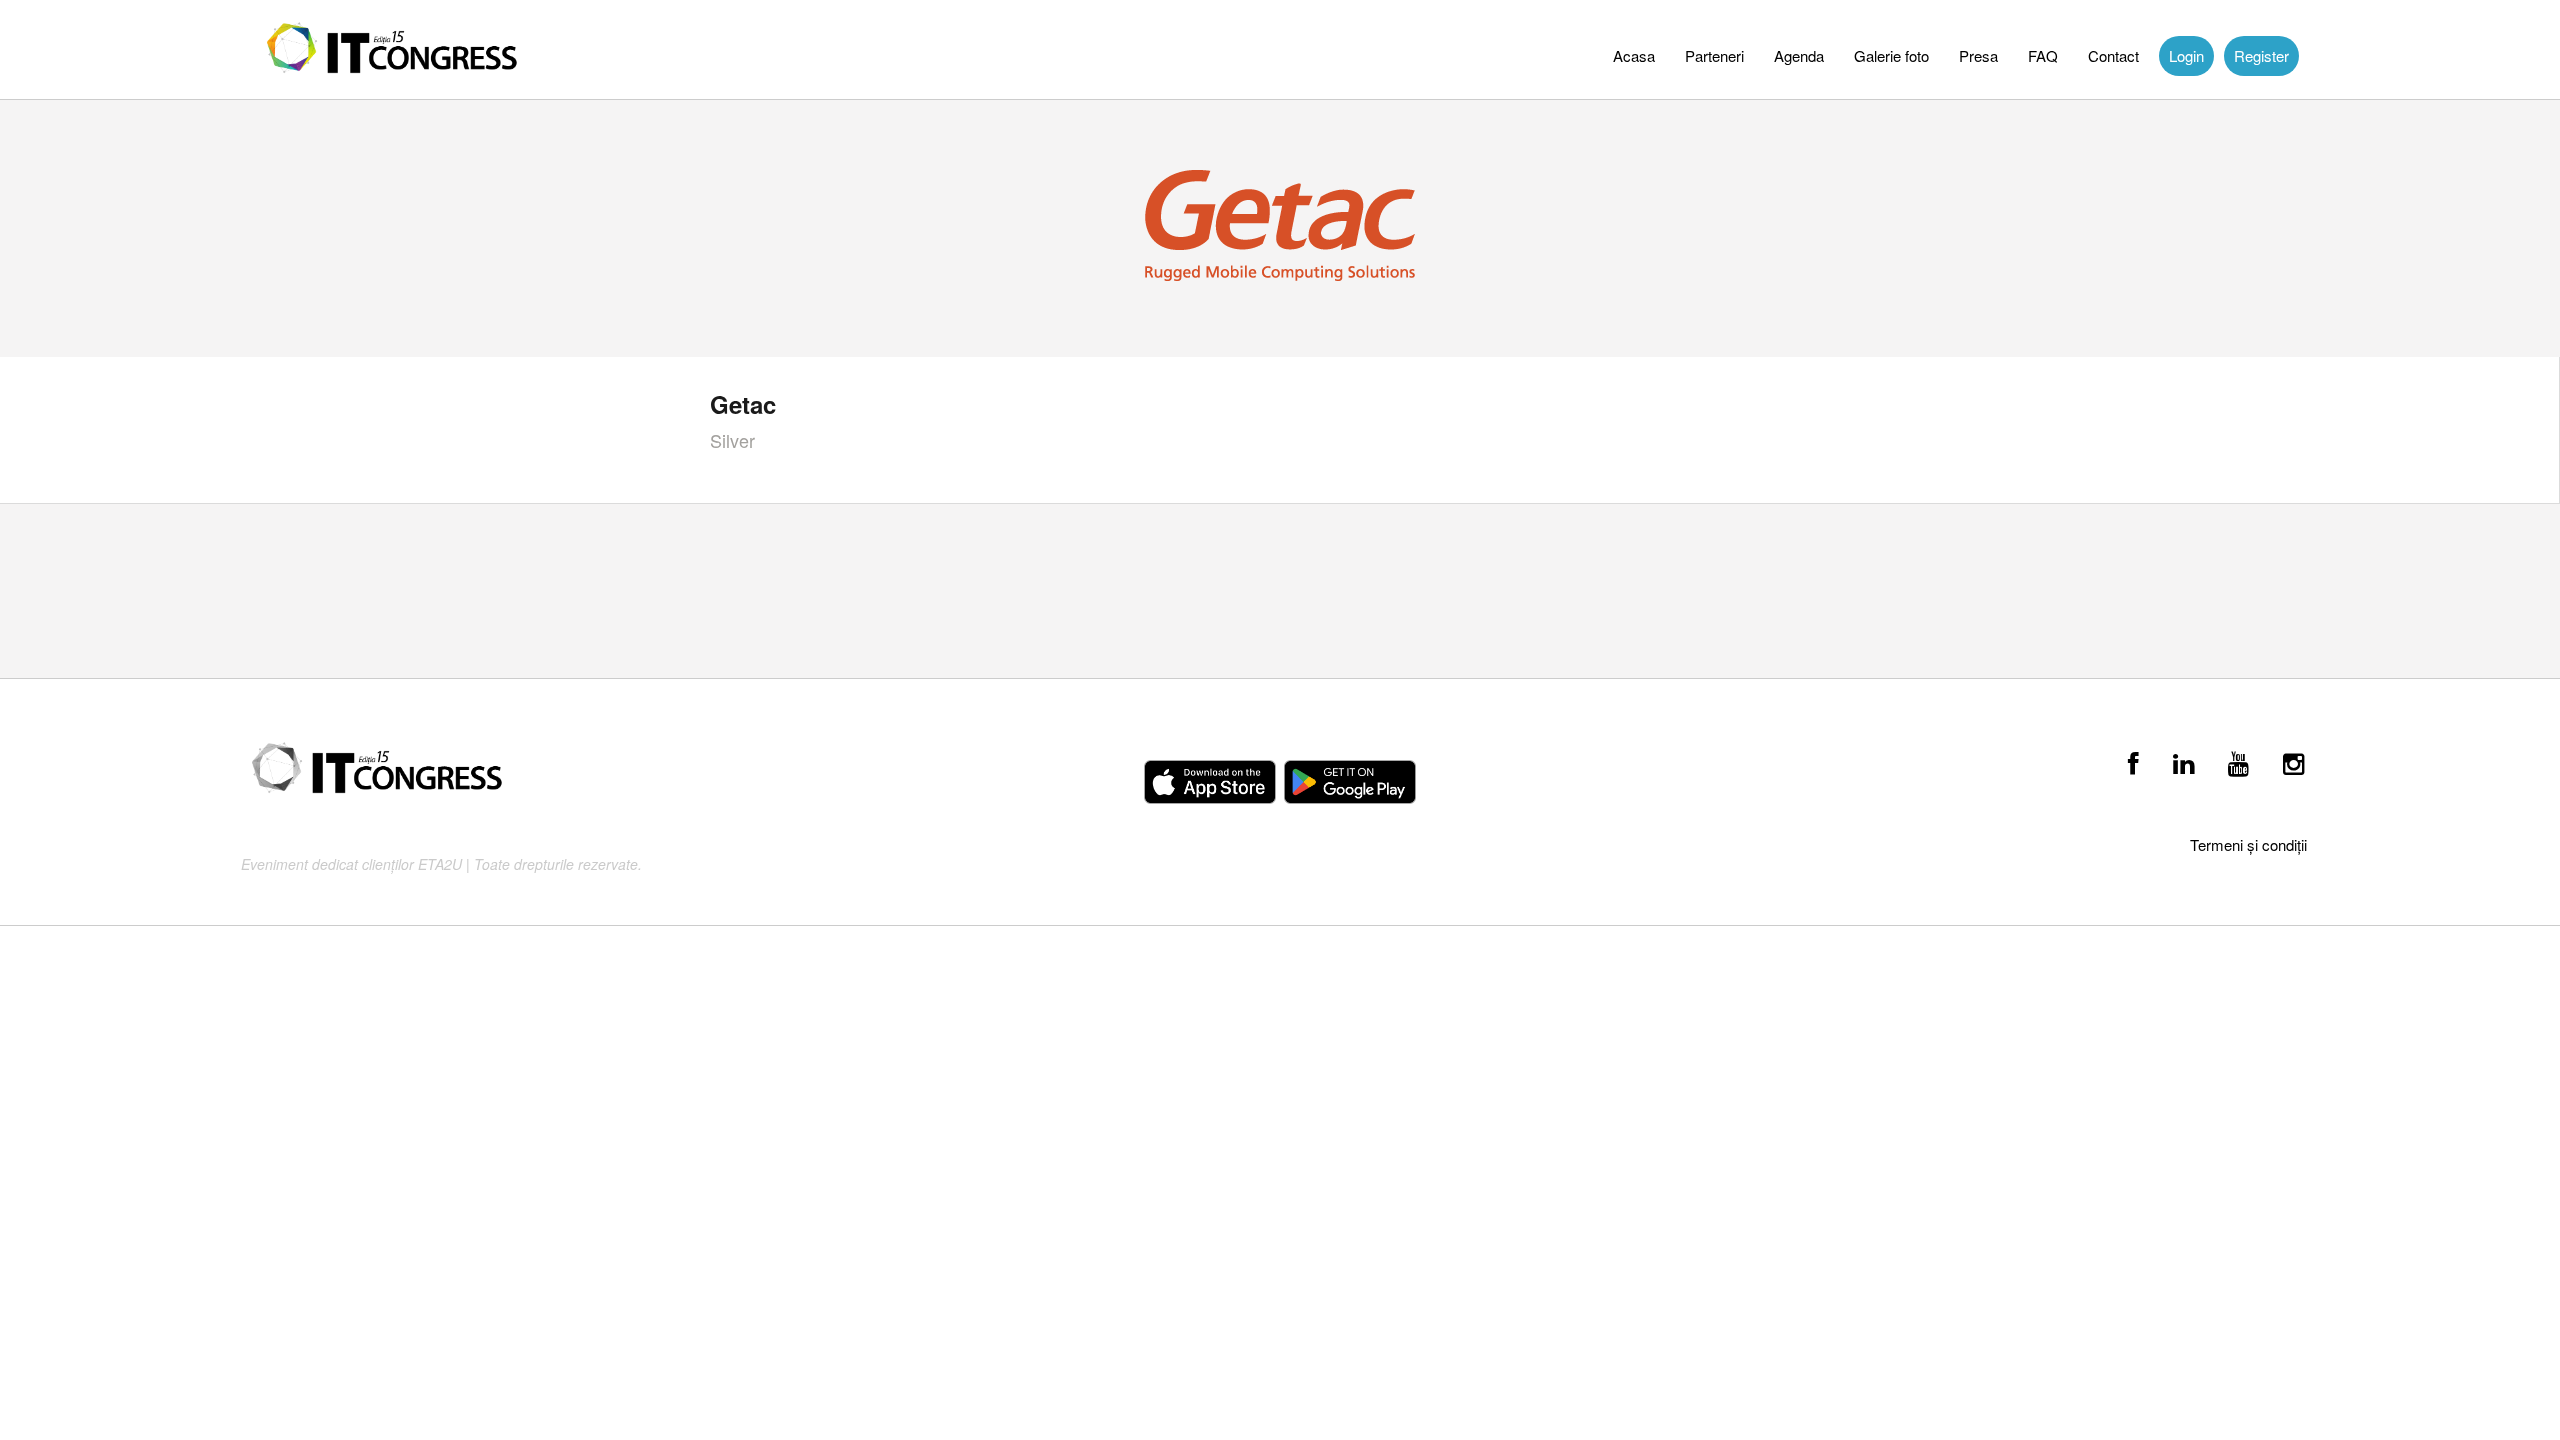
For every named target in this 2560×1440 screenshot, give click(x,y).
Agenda (1799, 55)
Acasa (1634, 55)
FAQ (2043, 55)
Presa (1978, 55)
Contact (2113, 55)
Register (2261, 55)
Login (2186, 55)
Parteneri (1714, 55)
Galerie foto (1891, 55)
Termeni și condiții (2248, 844)
